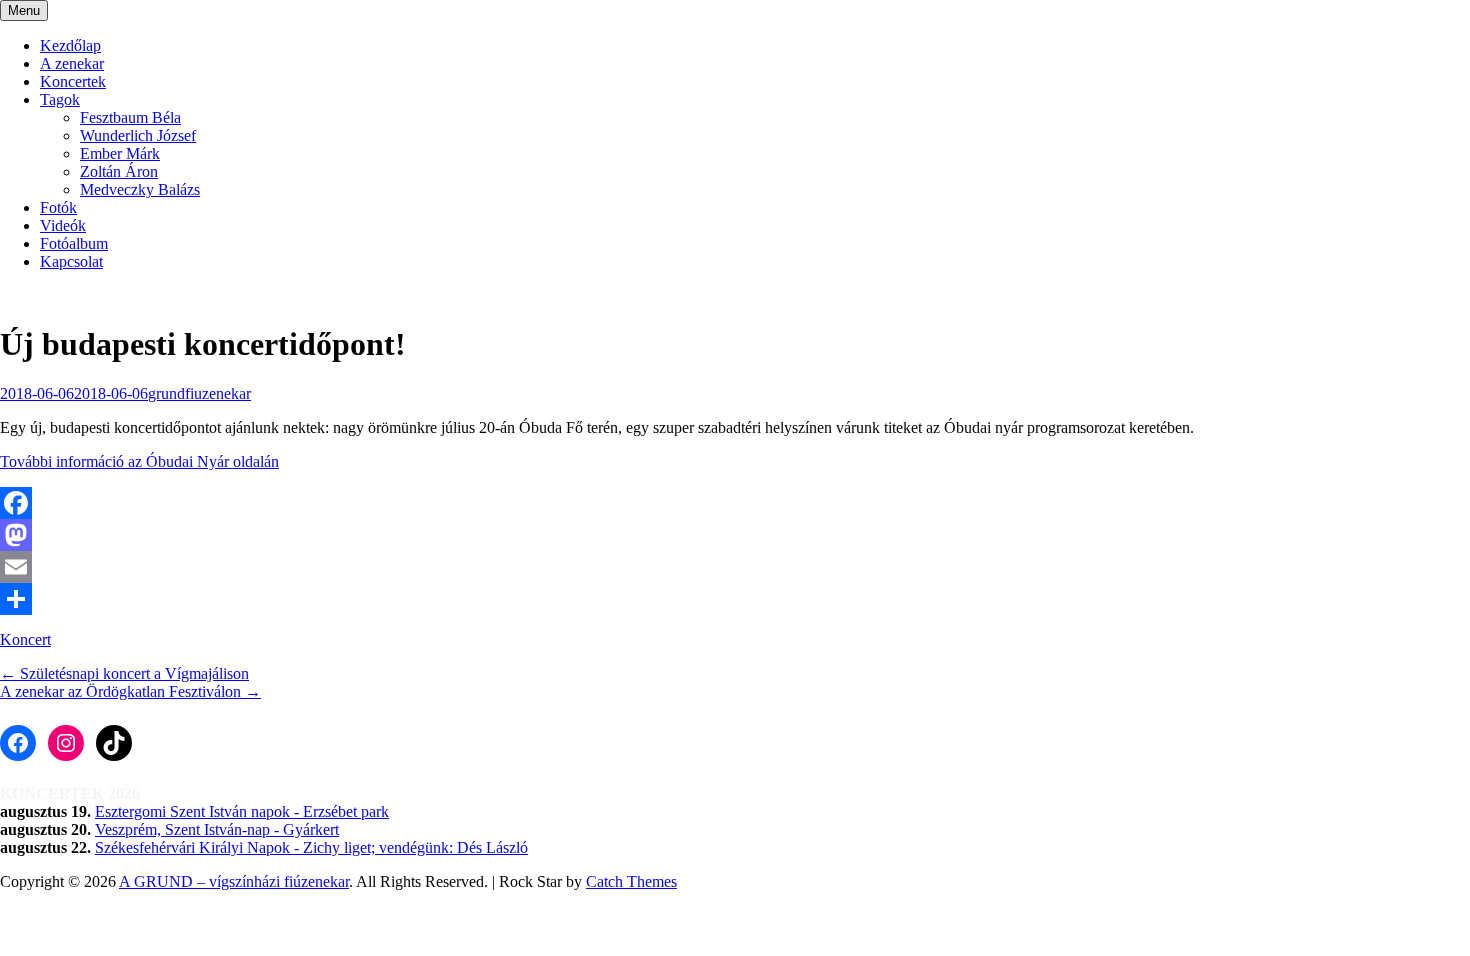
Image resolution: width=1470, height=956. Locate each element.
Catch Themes (631, 881)
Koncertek (73, 81)
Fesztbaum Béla (130, 117)
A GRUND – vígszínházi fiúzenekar (234, 881)
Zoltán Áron (119, 171)
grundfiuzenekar (199, 393)
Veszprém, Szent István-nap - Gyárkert (217, 829)
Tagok (60, 99)
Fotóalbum (74, 243)
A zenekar (72, 63)
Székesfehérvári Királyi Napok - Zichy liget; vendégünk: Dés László (311, 847)
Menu (24, 10)
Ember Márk (120, 153)
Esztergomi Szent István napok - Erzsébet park (242, 811)
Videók (63, 225)
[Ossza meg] (735, 599)
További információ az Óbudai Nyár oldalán (139, 461)
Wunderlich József (138, 135)
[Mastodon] (735, 535)
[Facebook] (735, 503)
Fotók (58, 207)
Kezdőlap (70, 45)
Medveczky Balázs (140, 189)
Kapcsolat (71, 261)
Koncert (25, 639)
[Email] (735, 567)
